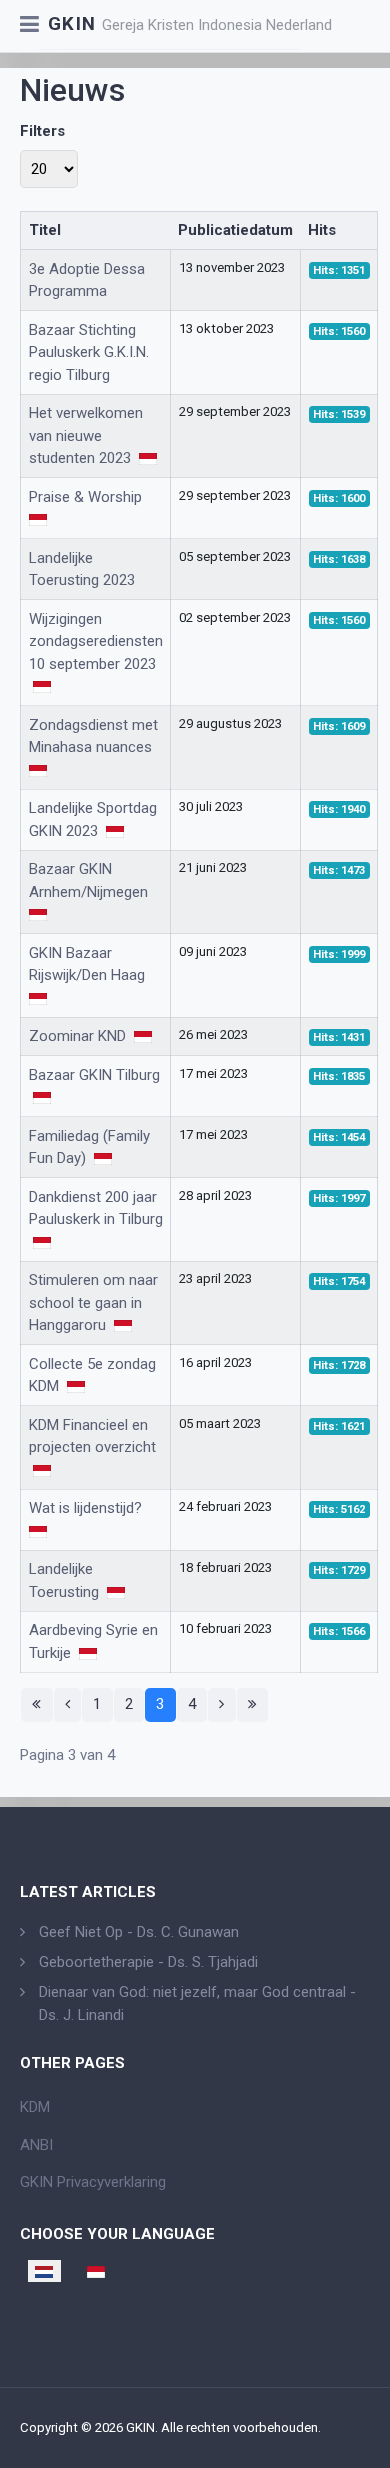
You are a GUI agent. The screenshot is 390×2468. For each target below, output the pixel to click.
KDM (35, 2107)
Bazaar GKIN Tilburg (94, 1075)
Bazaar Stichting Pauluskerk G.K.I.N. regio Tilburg (89, 352)
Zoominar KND (79, 1036)
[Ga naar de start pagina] (37, 1705)
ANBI (36, 2145)
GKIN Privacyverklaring (93, 2182)
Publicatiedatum (235, 230)
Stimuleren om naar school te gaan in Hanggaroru (93, 1302)
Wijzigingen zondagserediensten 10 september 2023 (96, 641)
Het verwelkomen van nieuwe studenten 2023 (86, 435)
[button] (29, 26)
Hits (322, 230)
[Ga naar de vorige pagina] (68, 1705)
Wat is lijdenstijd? (87, 1508)
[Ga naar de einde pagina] (253, 1705)
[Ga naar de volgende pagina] (222, 1705)
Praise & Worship (87, 497)
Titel (45, 230)
